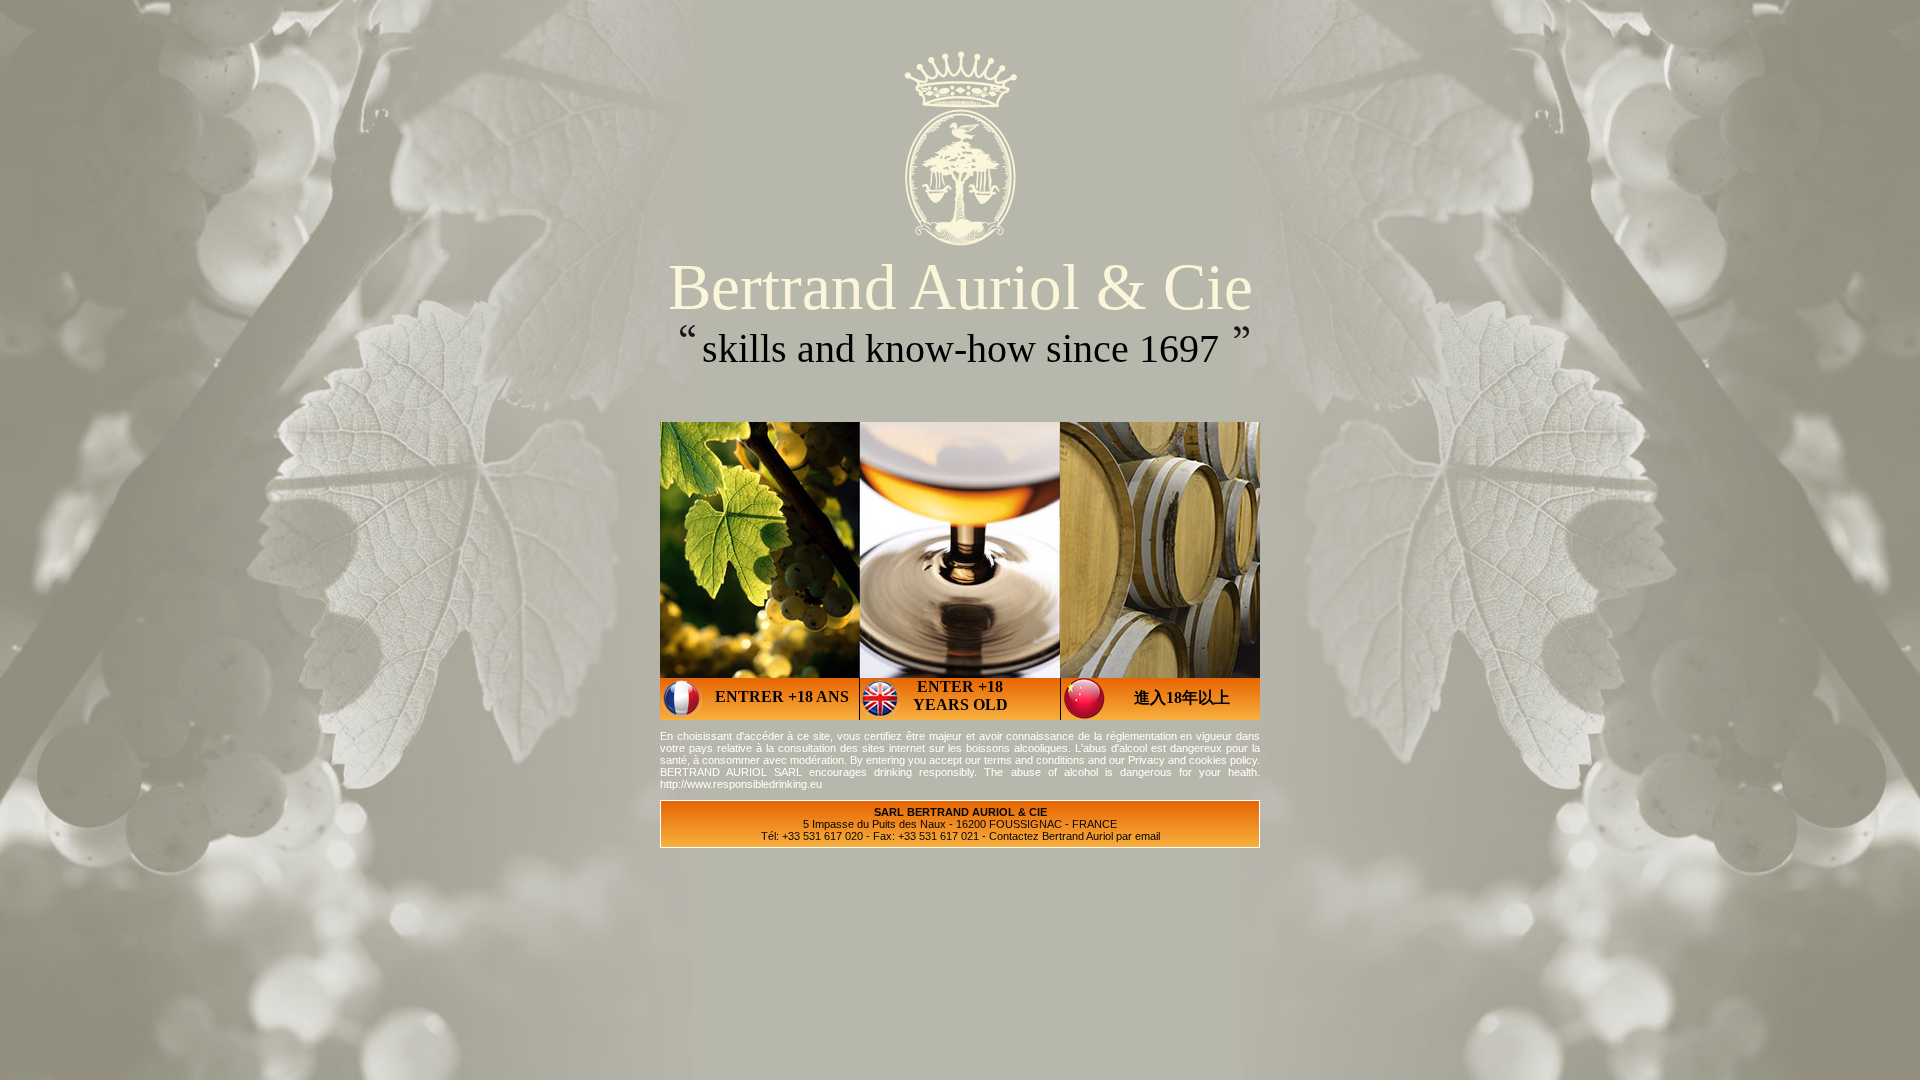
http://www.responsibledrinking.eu (741, 784)
